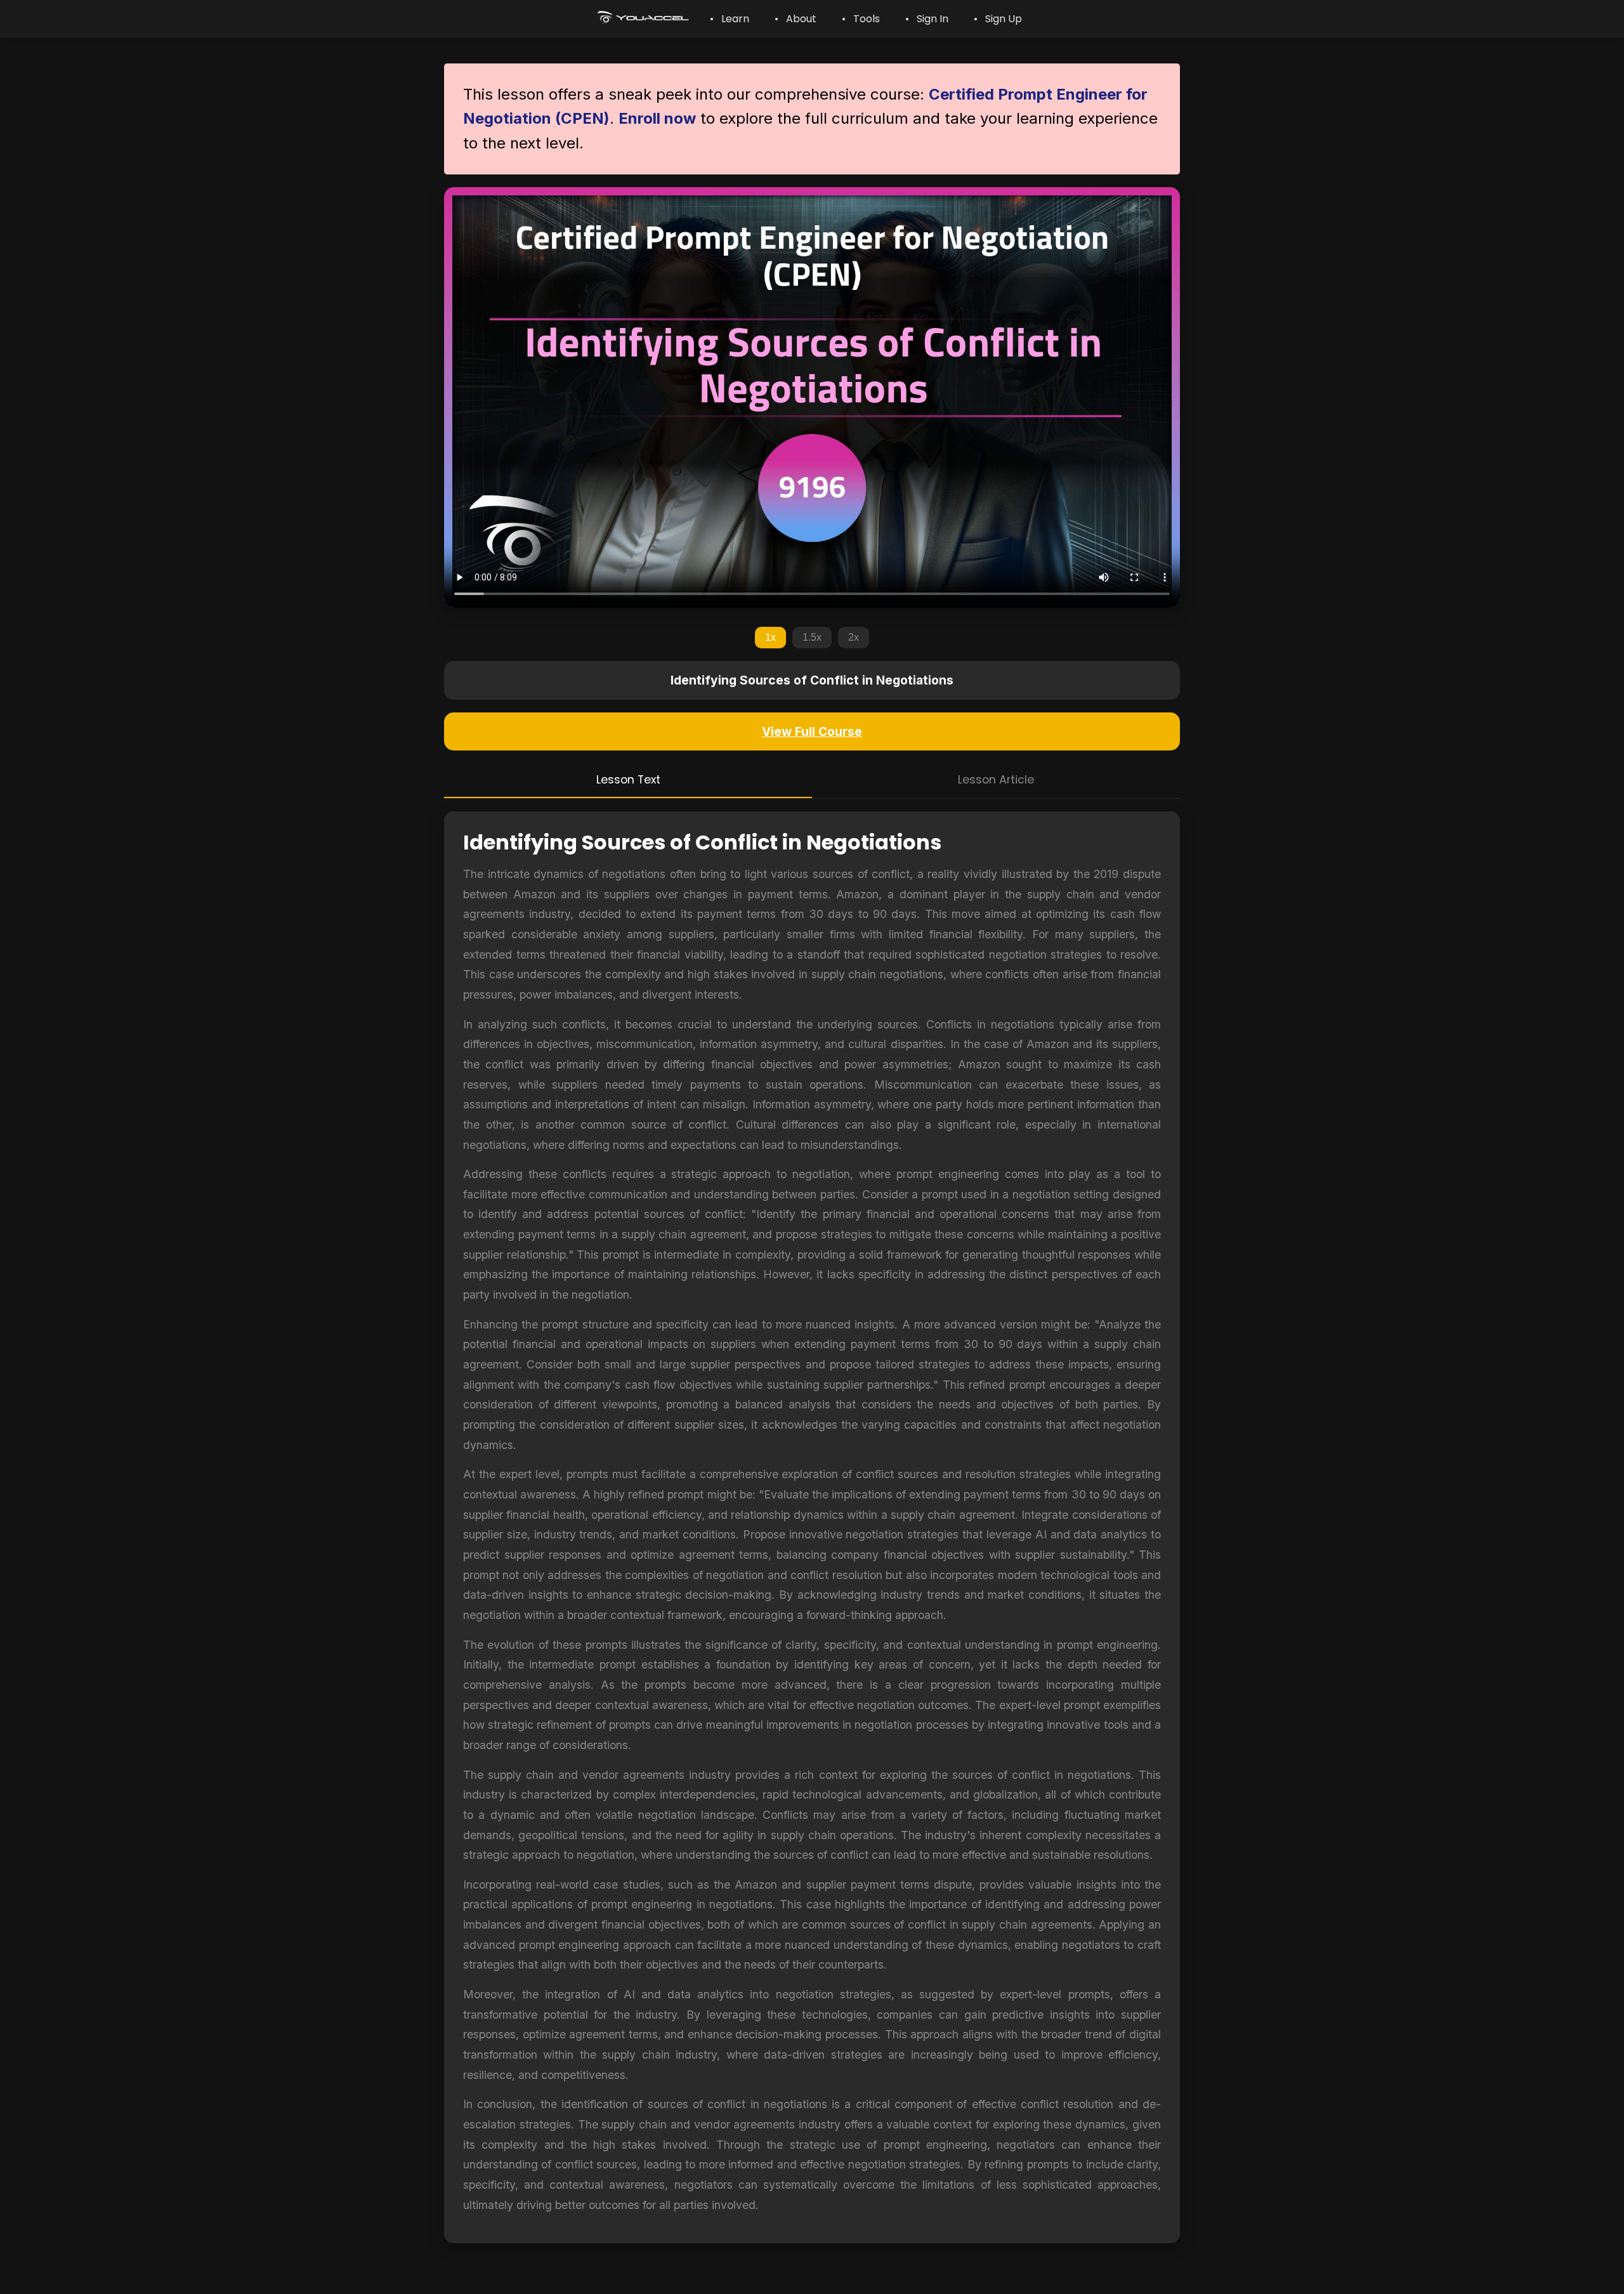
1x (770, 637)
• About (796, 19)
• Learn (730, 19)
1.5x (812, 637)
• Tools (861, 19)
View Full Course (812, 731)
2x (854, 637)
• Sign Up (998, 19)
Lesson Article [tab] (996, 780)
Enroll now (657, 118)
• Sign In (927, 19)
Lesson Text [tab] (628, 780)
